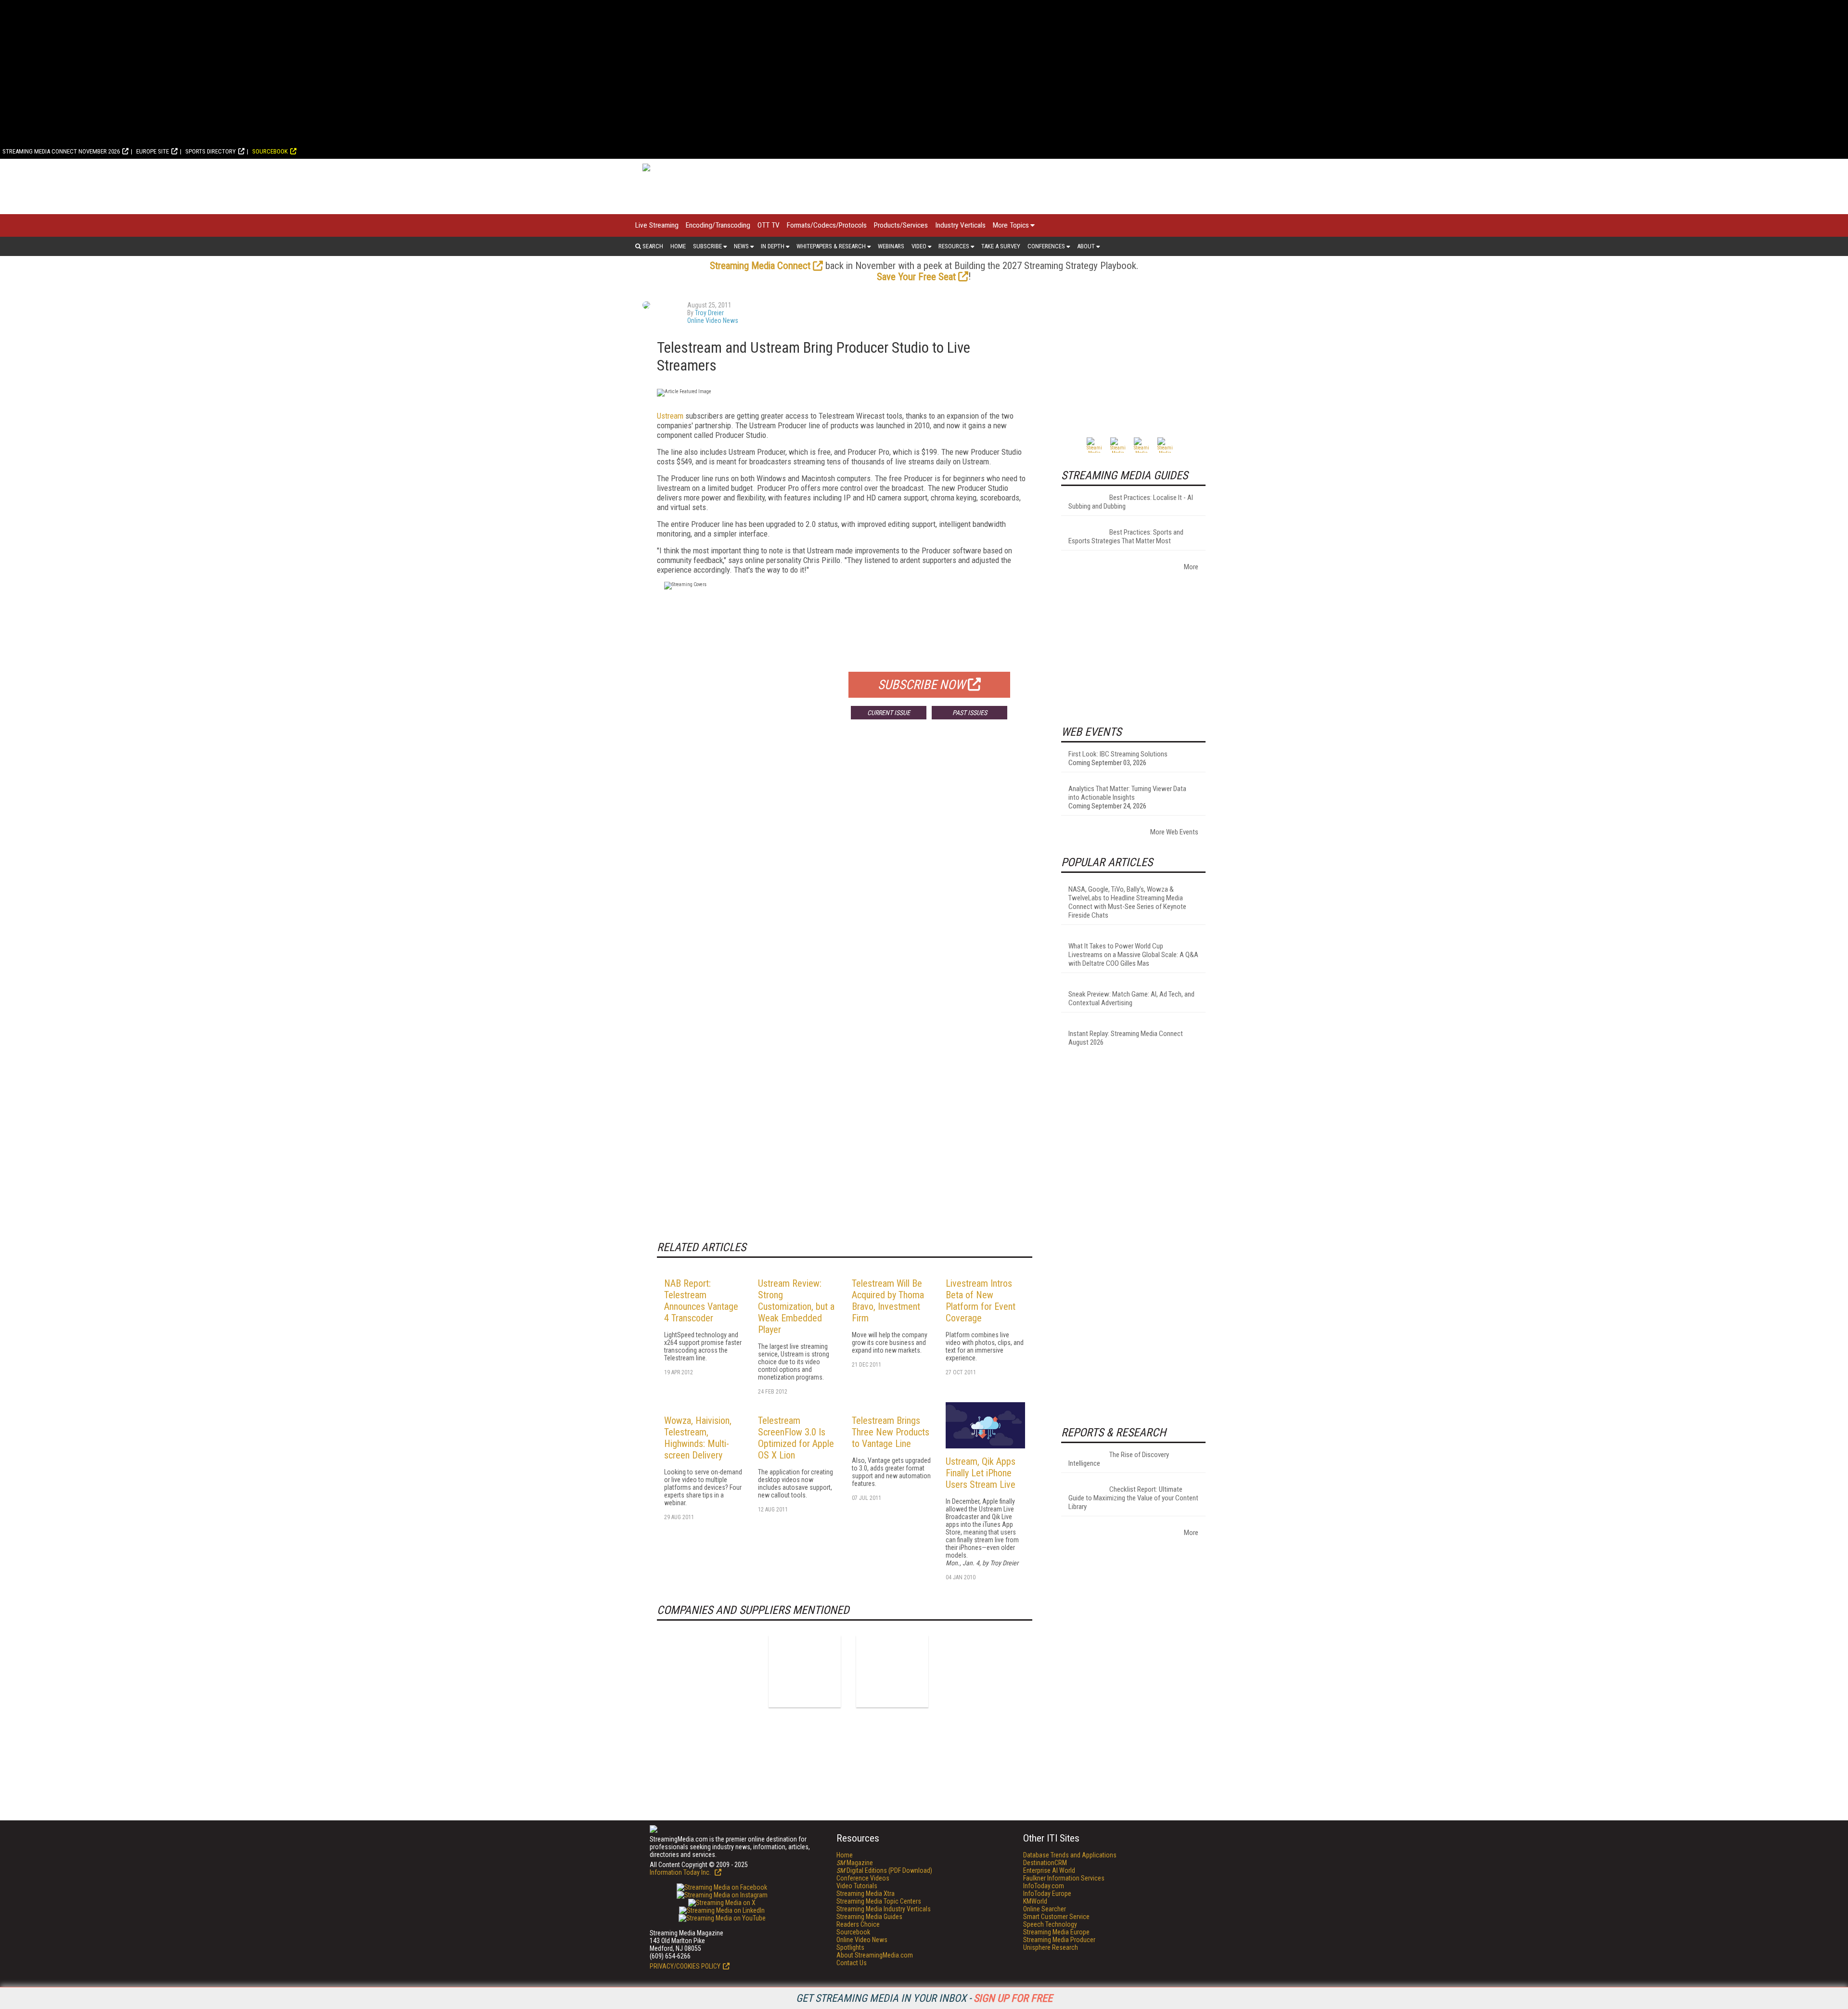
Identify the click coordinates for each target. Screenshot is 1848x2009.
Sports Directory (211, 151)
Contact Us (852, 1963)
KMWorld (1035, 1901)
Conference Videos (863, 1878)
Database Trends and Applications (1070, 1855)
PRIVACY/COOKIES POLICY (685, 1966)
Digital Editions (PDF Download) (884, 1870)
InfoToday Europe (1047, 1894)
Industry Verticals (960, 225)
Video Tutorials (857, 1886)
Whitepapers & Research (831, 246)
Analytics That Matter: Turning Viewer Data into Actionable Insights (1127, 793)
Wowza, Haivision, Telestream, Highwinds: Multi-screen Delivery (698, 1438)
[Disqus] (845, 869)
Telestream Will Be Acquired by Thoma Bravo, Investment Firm (888, 1301)
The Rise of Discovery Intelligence (1119, 1459)
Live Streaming (657, 225)
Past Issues (970, 713)
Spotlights (850, 1947)
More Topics (1011, 225)
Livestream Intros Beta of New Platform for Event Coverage (981, 1301)
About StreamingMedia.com (875, 1955)
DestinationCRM (1045, 1863)
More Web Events (1174, 832)
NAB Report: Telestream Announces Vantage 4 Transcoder (701, 1301)
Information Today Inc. (681, 1872)
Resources (954, 246)
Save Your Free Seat (916, 277)
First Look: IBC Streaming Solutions (1118, 754)
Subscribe (707, 246)
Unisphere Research (1051, 1947)
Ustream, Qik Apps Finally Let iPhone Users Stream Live (981, 1473)
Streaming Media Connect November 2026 (61, 151)
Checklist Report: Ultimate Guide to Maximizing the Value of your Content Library (1133, 1498)
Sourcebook (270, 151)
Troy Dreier (709, 313)
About (1086, 246)
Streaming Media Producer (1059, 1940)
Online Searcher (1045, 1909)
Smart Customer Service (1056, 1917)
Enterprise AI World (1049, 1870)
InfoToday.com (1044, 1886)
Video (919, 246)
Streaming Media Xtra (866, 1894)
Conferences (1046, 246)
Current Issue (889, 713)
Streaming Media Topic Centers (879, 1901)
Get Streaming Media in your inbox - (924, 1998)
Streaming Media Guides (869, 1917)
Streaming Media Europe (1056, 1932)
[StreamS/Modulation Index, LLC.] (805, 1671)
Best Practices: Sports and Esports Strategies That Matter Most (1126, 537)
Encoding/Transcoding (718, 225)
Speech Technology (1050, 1924)
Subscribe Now (922, 685)
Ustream (670, 416)
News (741, 246)
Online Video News (713, 320)
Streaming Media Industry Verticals (884, 1909)
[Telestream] (892, 1671)
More (1191, 567)
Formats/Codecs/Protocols (827, 225)
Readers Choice (858, 1924)
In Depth (773, 246)
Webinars (891, 246)
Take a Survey (1001, 246)
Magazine (855, 1863)
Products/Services (901, 225)
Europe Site (153, 151)
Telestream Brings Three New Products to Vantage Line (891, 1432)
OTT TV (769, 225)
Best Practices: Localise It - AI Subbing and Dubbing (1131, 502)
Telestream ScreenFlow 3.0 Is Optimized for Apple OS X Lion (796, 1438)
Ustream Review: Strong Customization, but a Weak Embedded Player (796, 1306)
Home (678, 246)
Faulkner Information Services (1064, 1878)
